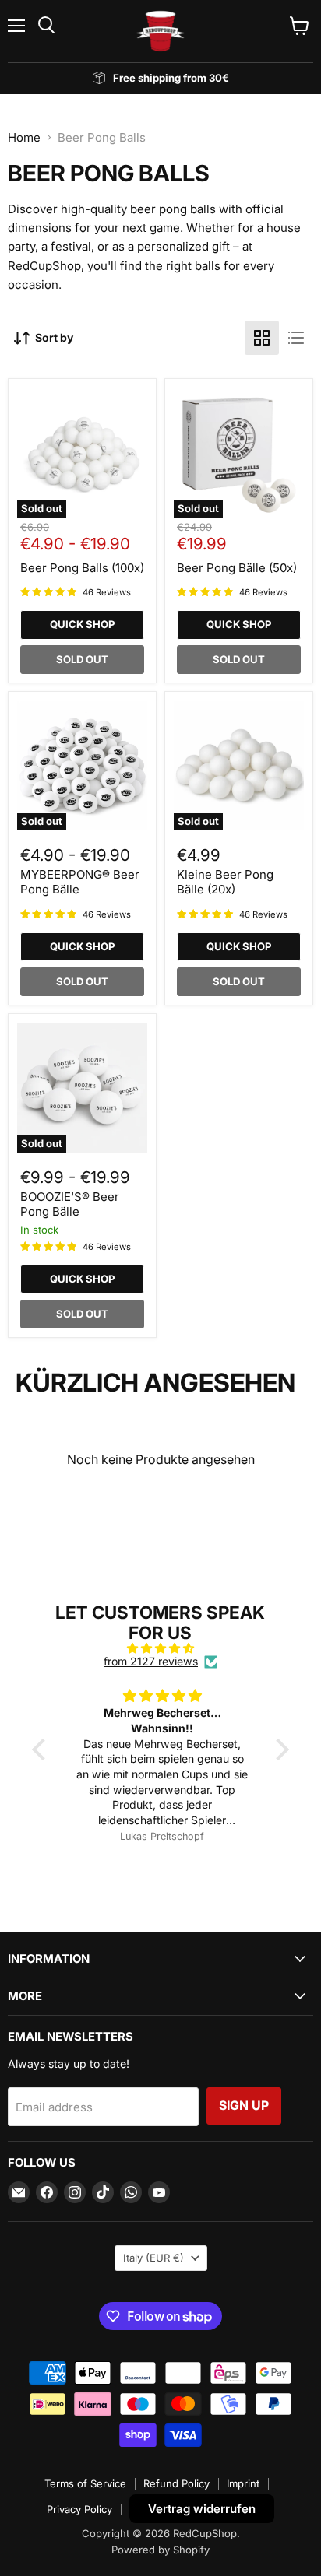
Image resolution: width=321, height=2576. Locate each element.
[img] (160, 1648)
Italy (153, 2258)
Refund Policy (176, 2483)
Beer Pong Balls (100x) (82, 568)
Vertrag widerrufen (202, 2509)
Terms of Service (85, 2483)
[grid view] (262, 338)
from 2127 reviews (151, 1662)
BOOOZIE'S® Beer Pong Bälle (70, 1204)
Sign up (244, 2106)
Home (24, 137)
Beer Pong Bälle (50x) (237, 568)
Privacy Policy (79, 2509)
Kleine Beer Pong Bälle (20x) (225, 882)
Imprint (243, 2483)
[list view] (296, 338)
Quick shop (83, 624)
